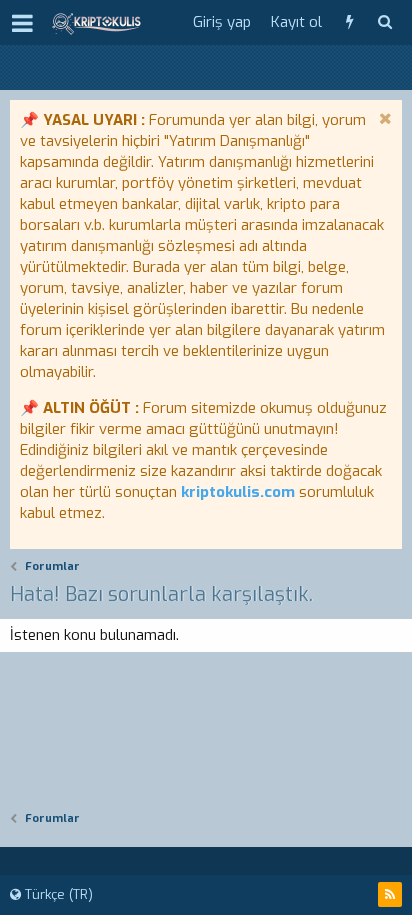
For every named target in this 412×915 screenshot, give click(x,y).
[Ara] (384, 22)
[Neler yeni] (349, 22)
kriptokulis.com (238, 492)
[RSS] (390, 894)
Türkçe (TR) (57, 894)
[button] (22, 23)
